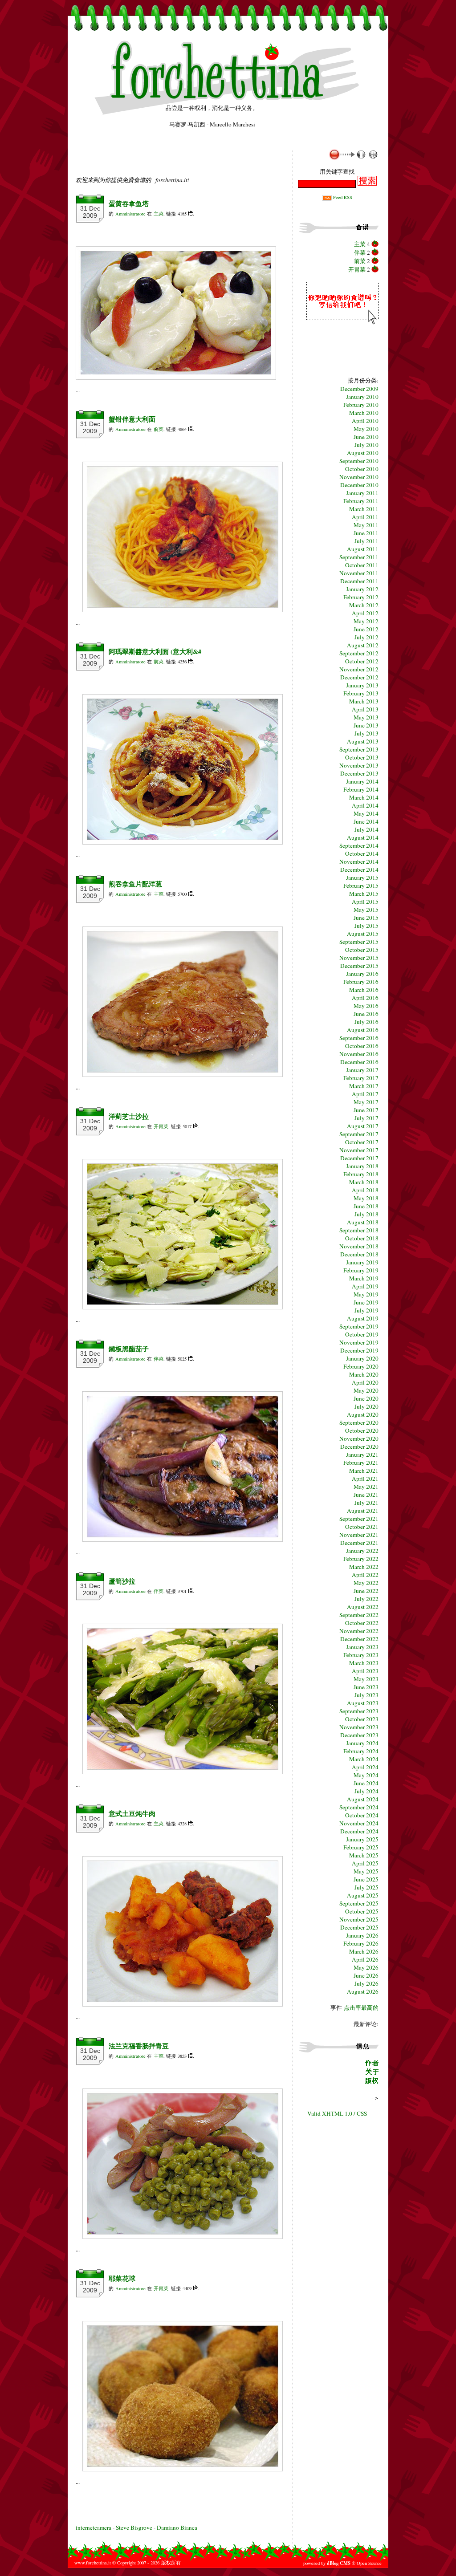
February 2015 (361, 886)
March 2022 (364, 1567)
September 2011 (359, 557)
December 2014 (359, 870)
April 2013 (365, 709)
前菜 (159, 429)
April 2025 (365, 1863)
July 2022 (366, 1599)
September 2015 (359, 942)
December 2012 (359, 677)
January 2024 (362, 1743)
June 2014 (366, 821)
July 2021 (366, 1503)
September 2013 (359, 749)
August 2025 (363, 1895)
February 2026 (361, 1943)
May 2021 (366, 1487)
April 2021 (365, 1479)
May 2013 (366, 717)
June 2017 (366, 1110)
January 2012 (362, 589)
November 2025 (359, 1919)
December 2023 (359, 1735)
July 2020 (366, 1406)
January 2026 (362, 1935)
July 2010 (366, 445)
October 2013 (362, 757)
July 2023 (366, 1695)
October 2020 (362, 1430)
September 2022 (359, 1615)
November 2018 (359, 1246)
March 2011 (364, 509)
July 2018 (366, 1214)
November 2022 (359, 1631)
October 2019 (362, 1334)
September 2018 (359, 1230)
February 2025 (361, 1847)
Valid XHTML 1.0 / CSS (337, 2113)
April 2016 (365, 998)
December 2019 (359, 1350)
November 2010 (359, 477)
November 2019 (359, 1342)
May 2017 (366, 1102)
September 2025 (359, 1903)
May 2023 (366, 1679)
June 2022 (366, 1591)
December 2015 (359, 966)
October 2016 (362, 1046)
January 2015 (362, 878)
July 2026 (366, 1983)
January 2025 (362, 1839)
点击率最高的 (361, 2007)
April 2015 (365, 902)
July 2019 (366, 1310)
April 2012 (365, 613)
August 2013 (363, 741)
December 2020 (359, 1446)
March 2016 (364, 990)
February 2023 (361, 1655)
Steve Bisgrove (135, 2527)
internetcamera (94, 2527)
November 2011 (359, 573)
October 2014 (362, 853)
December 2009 (359, 389)
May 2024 (366, 1775)
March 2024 (364, 1759)
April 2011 (365, 517)
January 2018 (362, 1166)
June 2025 (366, 1879)
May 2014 (366, 813)
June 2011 (366, 533)
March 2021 (364, 1471)
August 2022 (363, 1607)
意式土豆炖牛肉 (132, 1814)
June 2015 (366, 918)
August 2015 (363, 934)
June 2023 (366, 1687)
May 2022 (366, 1583)
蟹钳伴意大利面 (132, 419)
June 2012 (366, 629)
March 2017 (364, 1086)
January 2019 (362, 1262)
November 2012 (359, 669)
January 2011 (362, 493)
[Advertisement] (180, 163)
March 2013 (364, 701)
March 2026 (364, 1951)
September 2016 (359, 1038)
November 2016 (359, 1054)
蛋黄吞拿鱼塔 (129, 204)
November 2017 (359, 1150)
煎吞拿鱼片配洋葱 (135, 884)
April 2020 (365, 1382)
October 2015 (362, 950)
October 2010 (362, 469)
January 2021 (362, 1455)
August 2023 (363, 1703)
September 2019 (359, 1326)
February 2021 (361, 1463)
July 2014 (366, 829)
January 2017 (362, 1070)
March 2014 (364, 797)
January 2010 (362, 397)
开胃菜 (161, 1126)
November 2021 (359, 1535)
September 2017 (359, 1134)
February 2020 (361, 1366)
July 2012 (366, 637)
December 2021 (359, 1543)
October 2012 (362, 661)
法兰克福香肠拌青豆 (139, 2046)
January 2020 (362, 1358)
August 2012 (363, 645)
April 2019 (365, 1286)
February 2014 (361, 789)
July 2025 (366, 1887)
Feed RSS (342, 197)
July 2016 (366, 1022)
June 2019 (366, 1302)
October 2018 (362, 1238)
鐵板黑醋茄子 (129, 1349)
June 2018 (366, 1206)
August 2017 (363, 1126)
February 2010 (361, 405)
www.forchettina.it (93, 2563)
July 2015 (366, 926)
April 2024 (365, 1767)
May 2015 (366, 910)
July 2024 (366, 1791)
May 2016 (366, 1006)
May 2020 (366, 1390)
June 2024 (366, 1783)
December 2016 (359, 1062)
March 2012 (364, 605)
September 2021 (359, 1519)
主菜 (159, 214)
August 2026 (363, 1991)
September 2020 (359, 1422)
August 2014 (363, 837)
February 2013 (361, 693)
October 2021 (362, 1527)
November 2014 (359, 861)
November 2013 (359, 765)
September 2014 (359, 845)
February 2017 (361, 1078)
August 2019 (363, 1318)
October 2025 (362, 1911)
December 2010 (359, 485)
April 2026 (365, 1959)
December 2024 (359, 1831)
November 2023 (359, 1727)
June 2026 (366, 1975)
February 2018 (361, 1174)
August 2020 (363, 1414)
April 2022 (365, 1575)
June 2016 (366, 1014)
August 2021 (363, 1511)
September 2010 (359, 461)
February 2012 (361, 597)
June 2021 (366, 1495)
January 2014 (362, 781)
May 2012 (366, 621)
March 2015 (364, 894)
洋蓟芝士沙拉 (129, 1116)
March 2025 (364, 1855)
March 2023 (364, 1663)
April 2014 (365, 805)
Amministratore (130, 214)
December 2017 (359, 1158)
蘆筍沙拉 (122, 1581)
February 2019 (361, 1270)
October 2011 (362, 565)
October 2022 (362, 1623)
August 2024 (363, 1799)
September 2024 (359, 1807)
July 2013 (366, 733)
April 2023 (365, 1671)
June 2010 (366, 437)
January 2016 (362, 974)
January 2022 (362, 1551)
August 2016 (363, 1030)
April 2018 (365, 1190)
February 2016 (361, 982)
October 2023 (362, 1719)
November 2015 (359, 958)
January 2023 (362, 1647)
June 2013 (366, 725)
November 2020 (359, 1438)
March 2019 (364, 1278)
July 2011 (366, 541)
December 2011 (359, 581)
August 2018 (363, 1222)
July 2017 (366, 1118)
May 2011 (366, 525)
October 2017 (362, 1142)
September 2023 (359, 1711)
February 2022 (361, 1559)
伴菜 (159, 1359)
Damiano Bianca (177, 2527)
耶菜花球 (122, 2278)
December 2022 (359, 1639)
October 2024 (362, 1815)
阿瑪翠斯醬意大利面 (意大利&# (155, 652)
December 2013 (359, 773)
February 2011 (361, 501)
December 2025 (359, 1927)
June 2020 (366, 1398)
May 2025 (366, 1871)
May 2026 (366, 1967)
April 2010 (365, 421)
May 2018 (366, 1198)
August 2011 (363, 549)
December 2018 (359, 1254)
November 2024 (359, 1823)
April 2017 (365, 1094)
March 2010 (364, 413)
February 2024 (361, 1751)
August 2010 (363, 453)
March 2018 (364, 1182)
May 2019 (366, 1294)
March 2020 (364, 1374)
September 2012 (359, 653)
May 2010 (366, 429)
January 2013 (362, 685)
